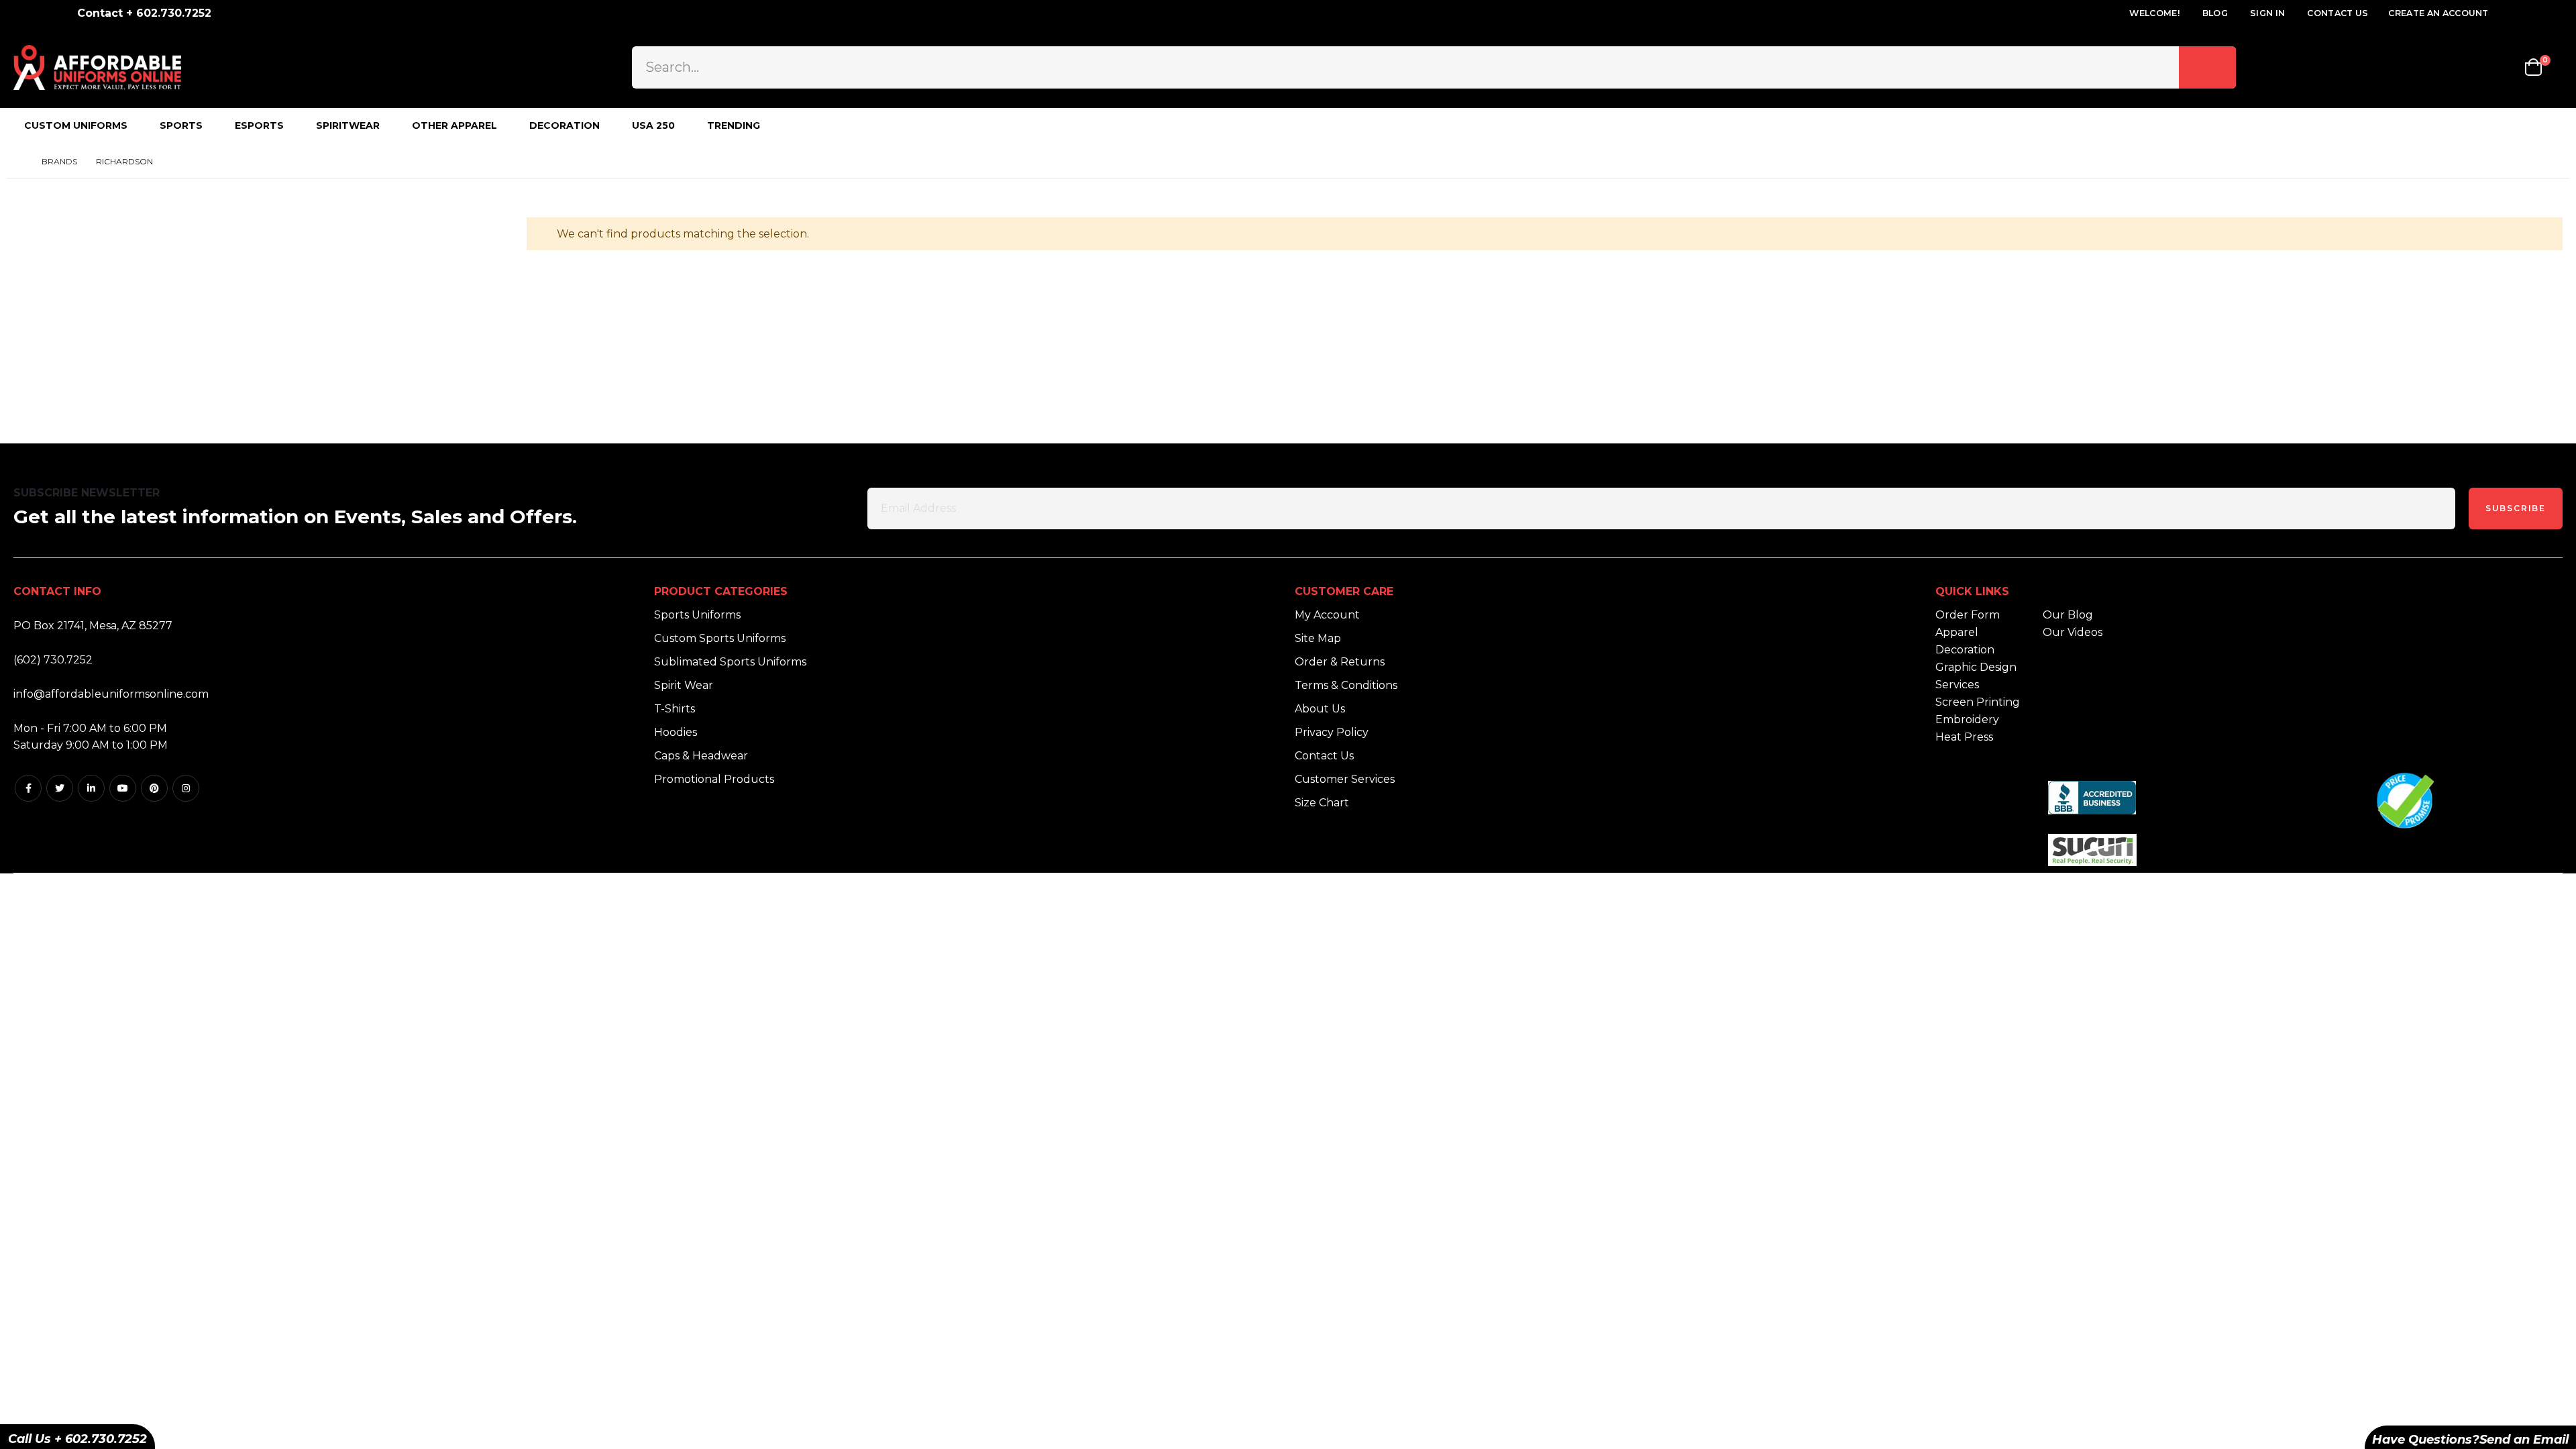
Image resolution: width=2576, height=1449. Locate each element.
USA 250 (653, 125)
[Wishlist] (2502, 67)
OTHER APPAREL (454, 125)
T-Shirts (675, 709)
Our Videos (2073, 632)
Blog (2215, 13)
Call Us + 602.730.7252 (77, 1439)
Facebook (28, 788)
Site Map (1318, 638)
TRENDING (734, 125)
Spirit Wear (684, 685)
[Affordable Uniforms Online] (97, 67)
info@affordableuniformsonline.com (111, 694)
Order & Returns (1340, 662)
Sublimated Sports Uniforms (730, 662)
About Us (1320, 709)
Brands (59, 161)
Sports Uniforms (697, 615)
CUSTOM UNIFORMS (76, 125)
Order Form (1968, 615)
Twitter (60, 788)
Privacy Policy (1332, 732)
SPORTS (181, 125)
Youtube (123, 788)
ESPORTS (259, 125)
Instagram (186, 788)
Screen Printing (1978, 702)
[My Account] (2465, 67)
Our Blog (2068, 615)
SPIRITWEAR (348, 125)
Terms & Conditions (1346, 685)
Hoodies (676, 732)
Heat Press (1964, 737)
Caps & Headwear (701, 756)
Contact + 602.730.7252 (144, 13)
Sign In (2267, 13)
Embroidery (1967, 719)
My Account (1327, 615)
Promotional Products (714, 779)
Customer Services (1345, 779)
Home (18, 161)
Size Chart (1322, 803)
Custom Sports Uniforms (720, 638)
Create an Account (2438, 13)
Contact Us (2338, 13)
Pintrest (154, 788)
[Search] (2207, 67)
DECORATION (565, 125)
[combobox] (1434, 67)
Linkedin (91, 788)
